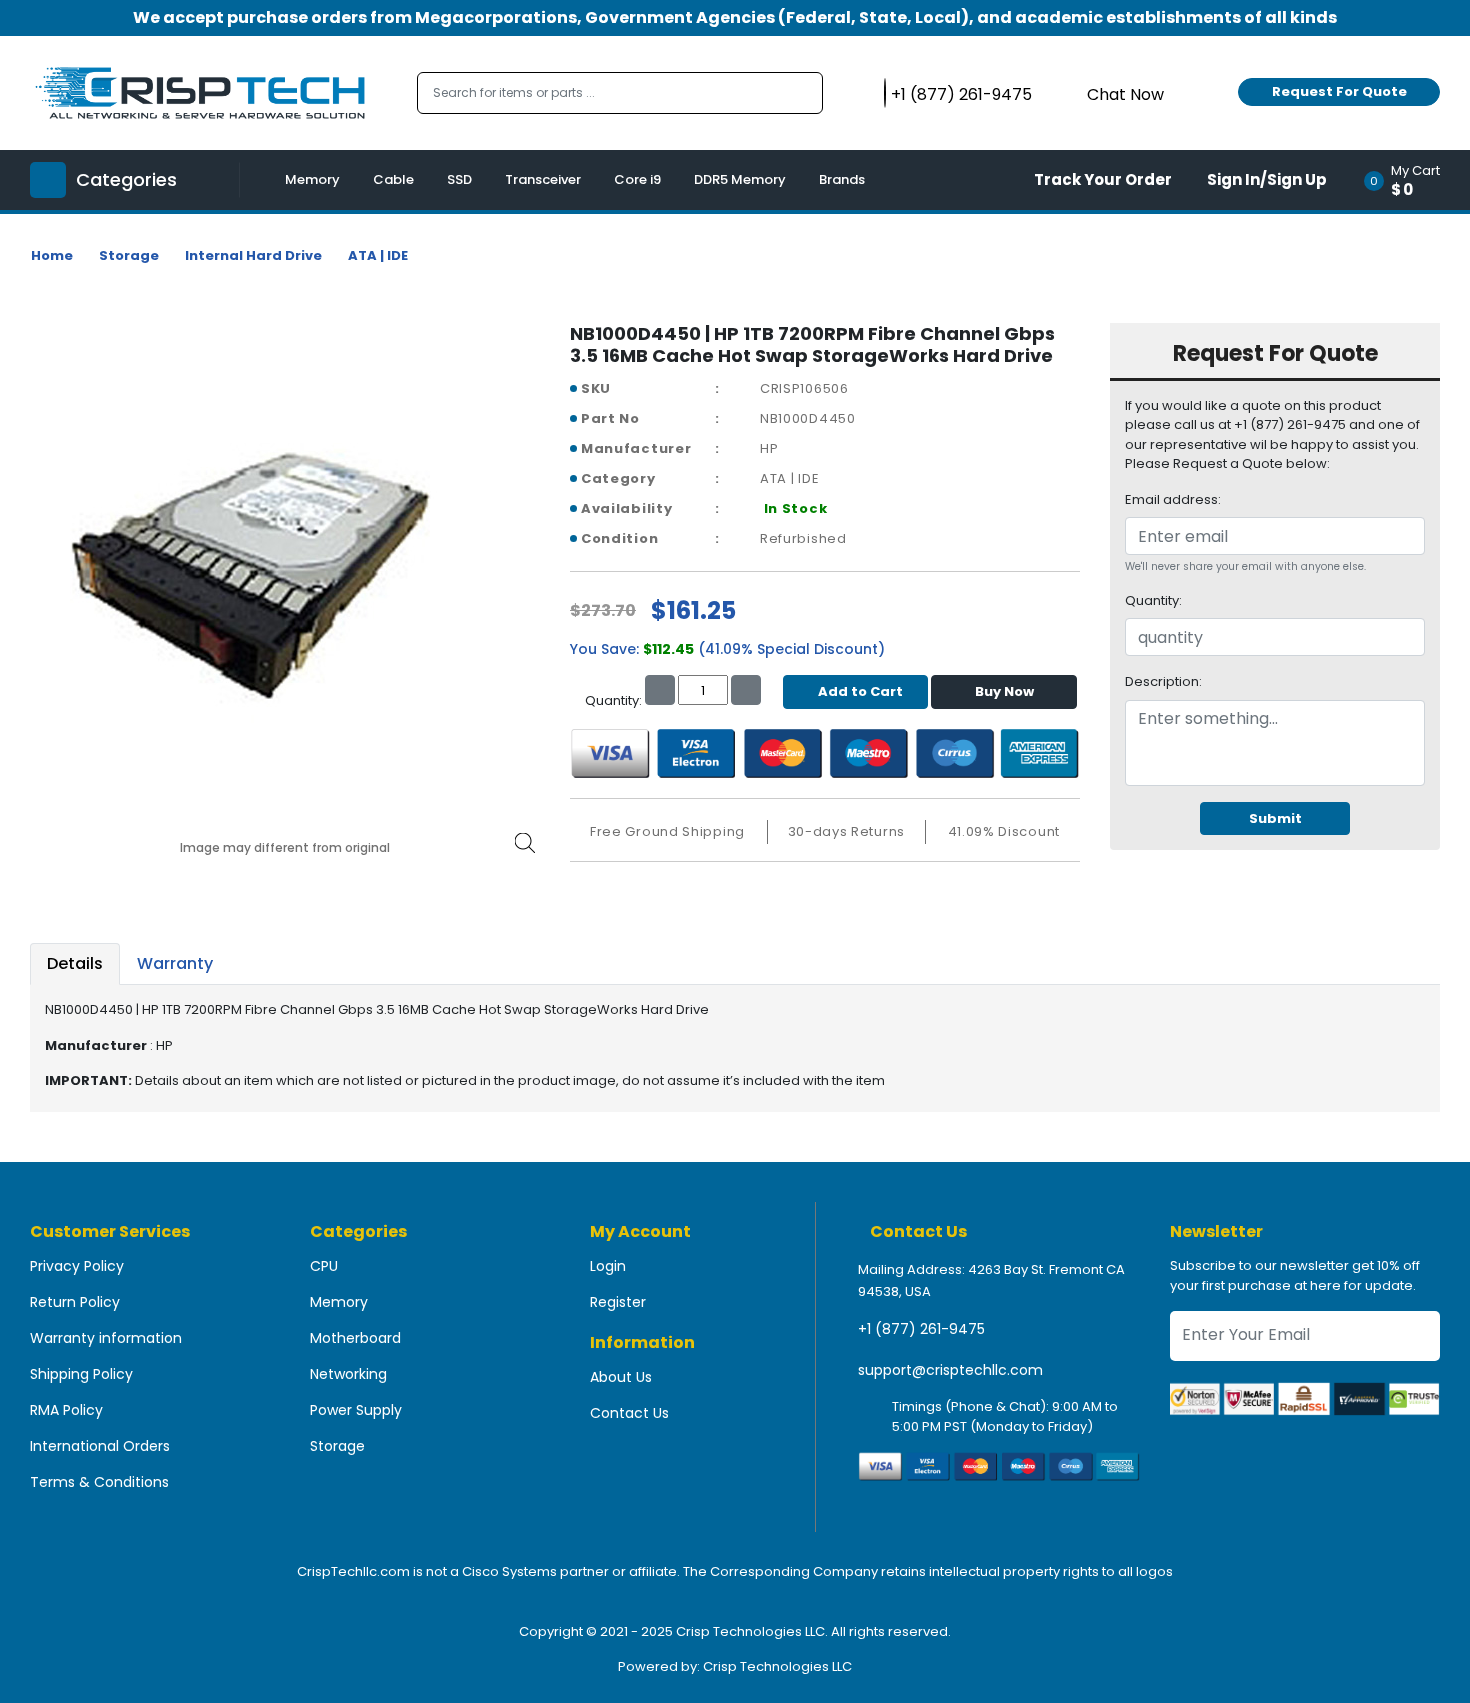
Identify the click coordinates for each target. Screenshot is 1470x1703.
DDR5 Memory (740, 179)
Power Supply (356, 1410)
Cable (393, 179)
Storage (129, 255)
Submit (1275, 818)
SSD (459, 179)
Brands (842, 179)
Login (608, 1266)
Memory (312, 179)
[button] (1408, 180)
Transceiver (543, 179)
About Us (621, 1377)
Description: (1163, 681)
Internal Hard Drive (253, 255)
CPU (324, 1266)
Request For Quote (1339, 91)
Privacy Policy (77, 1266)
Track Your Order (1103, 179)
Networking (348, 1374)
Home (52, 255)
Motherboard (355, 1338)
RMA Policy (66, 1410)
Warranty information (106, 1338)
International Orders (100, 1446)
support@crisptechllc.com (950, 1370)
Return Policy (75, 1302)
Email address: (1173, 499)
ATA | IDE (378, 255)
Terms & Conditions (99, 1482)
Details (75, 963)
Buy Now (1004, 691)
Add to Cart (860, 691)
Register (618, 1302)
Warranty (175, 963)
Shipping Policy (81, 1374)
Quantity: (1153, 600)
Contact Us (629, 1413)
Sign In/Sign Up (1267, 179)
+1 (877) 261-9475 (921, 1329)
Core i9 (637, 179)
